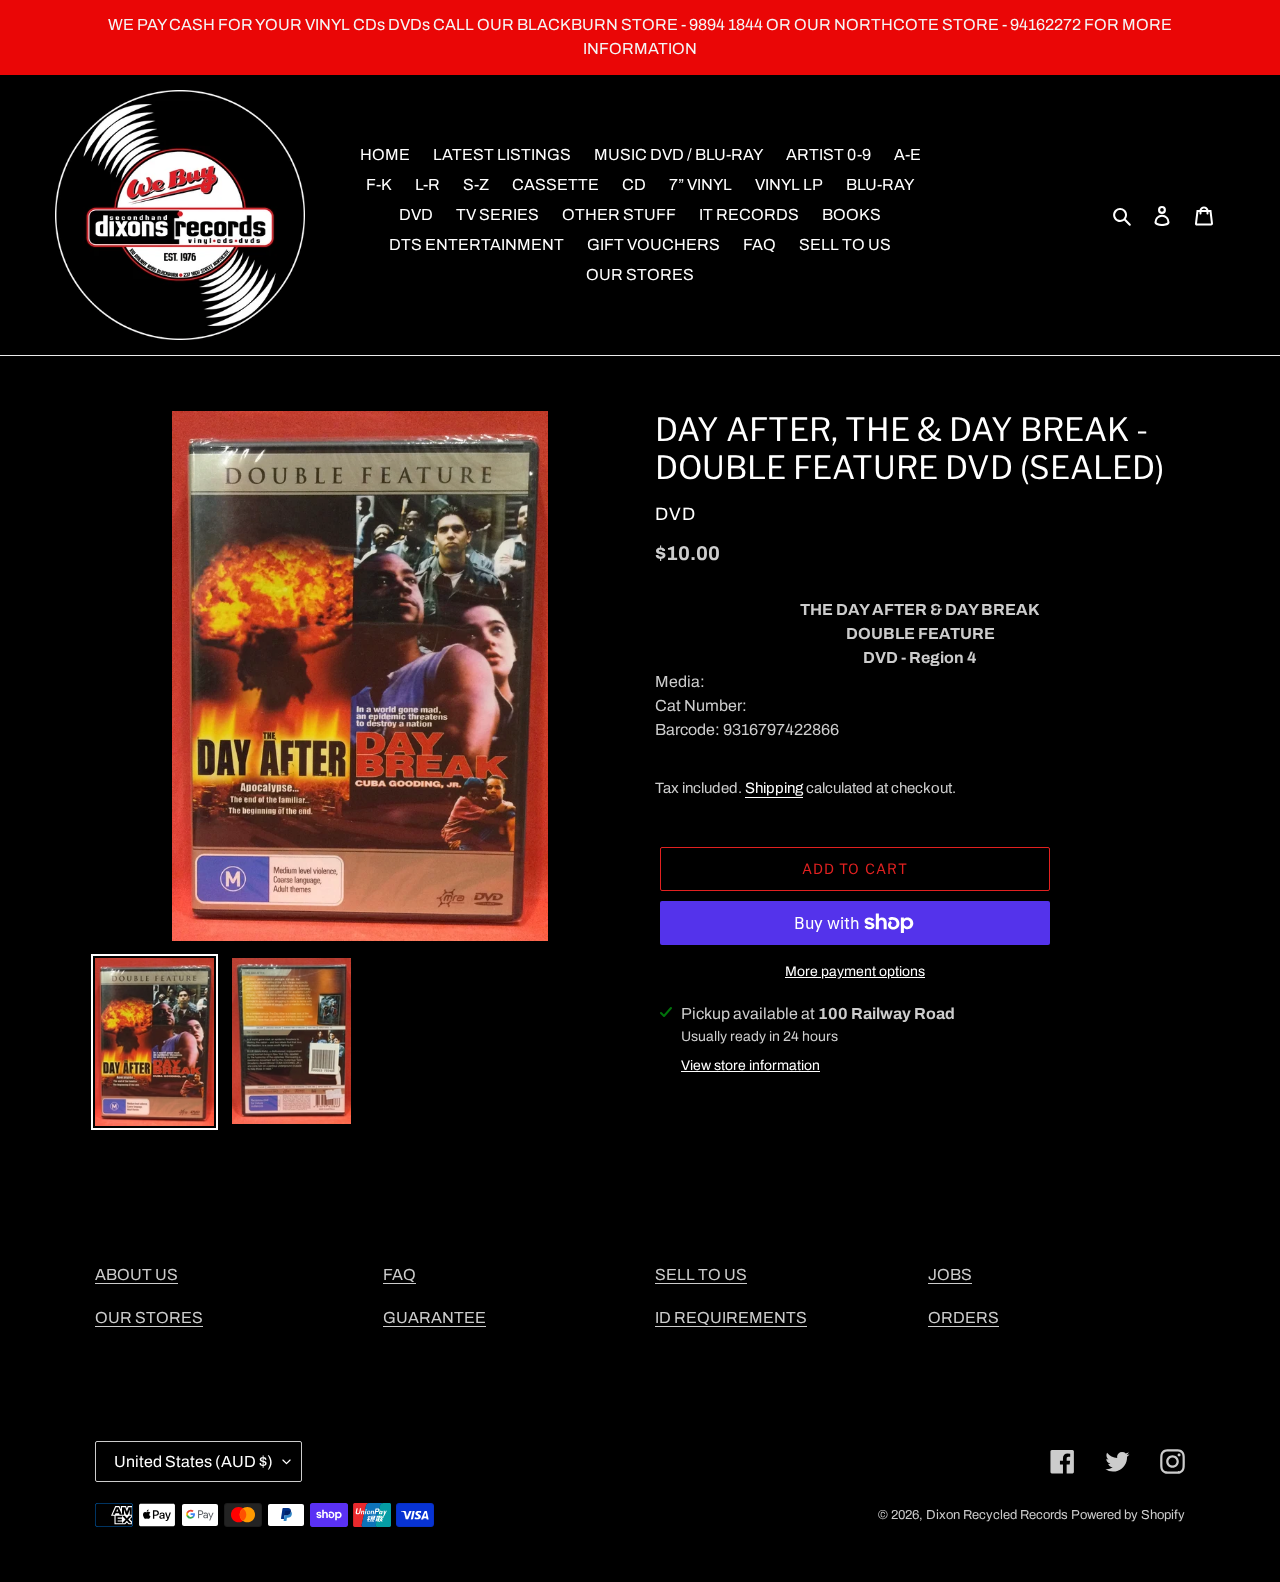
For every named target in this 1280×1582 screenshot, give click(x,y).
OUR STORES (149, 1317)
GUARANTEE (434, 1317)
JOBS (950, 1274)
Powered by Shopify (1128, 1515)
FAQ (399, 1274)
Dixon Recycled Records (997, 1515)
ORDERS (963, 1317)
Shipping (774, 788)
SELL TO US (701, 1274)
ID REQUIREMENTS (731, 1317)
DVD (675, 514)
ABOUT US (136, 1274)
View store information (750, 1065)
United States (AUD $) (193, 1461)
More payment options (855, 971)
